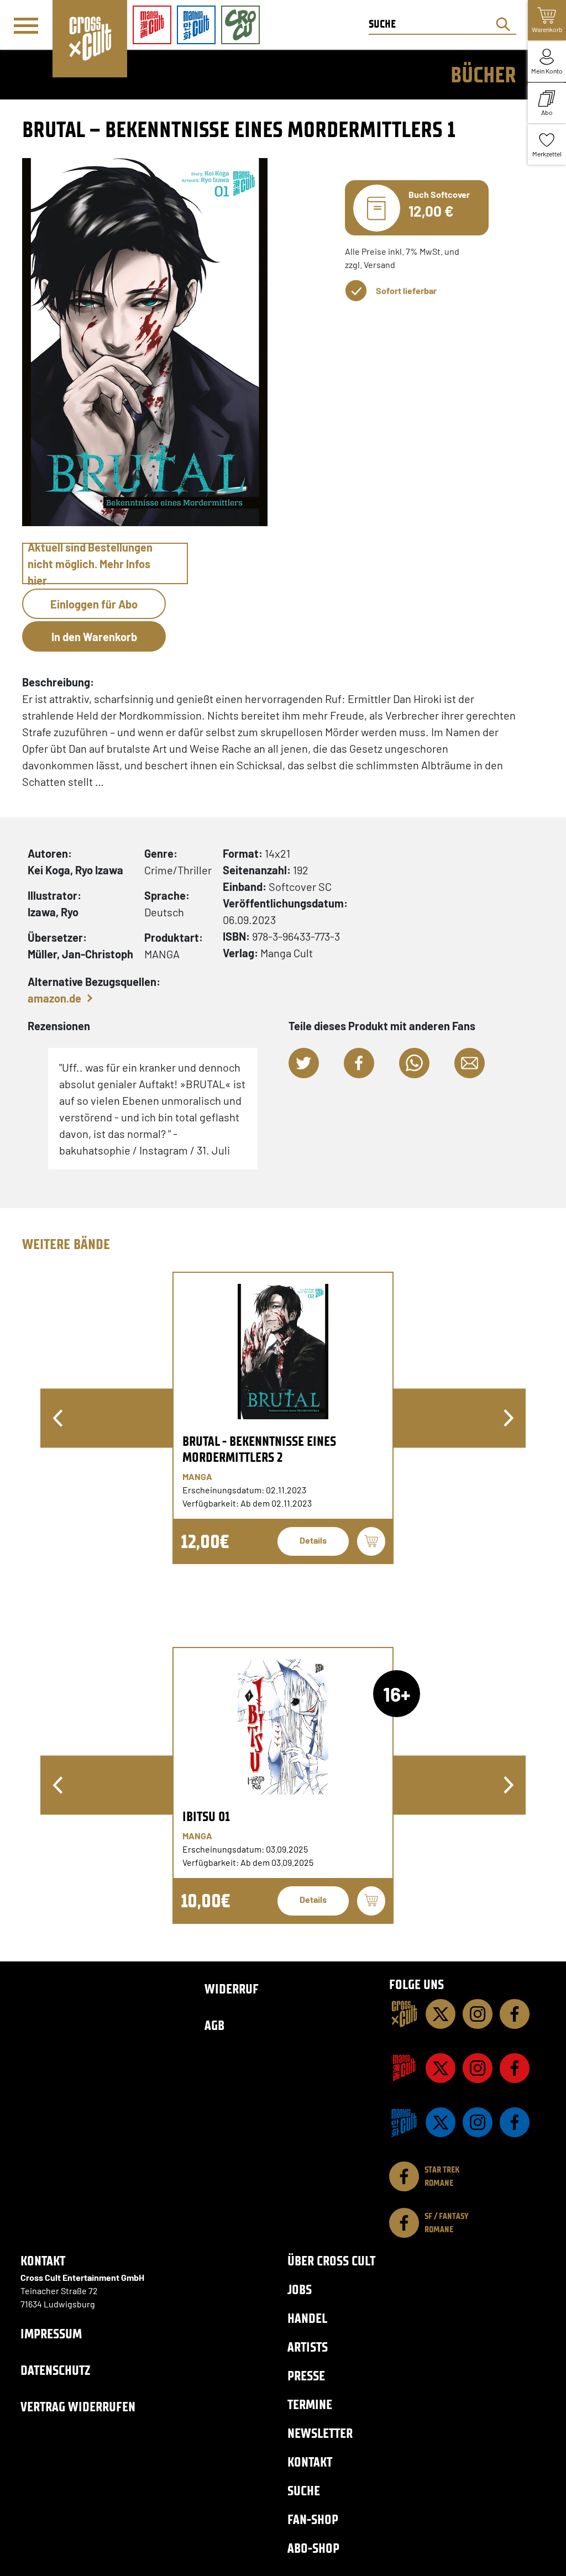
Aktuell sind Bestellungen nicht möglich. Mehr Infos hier (90, 563)
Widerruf (232, 1989)
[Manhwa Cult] (404, 2122)
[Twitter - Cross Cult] (441, 2014)
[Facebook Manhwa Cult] (515, 2122)
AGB (214, 2025)
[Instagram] (478, 2014)
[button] (304, 1063)
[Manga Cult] (404, 2068)
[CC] (404, 2014)
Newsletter (320, 2433)
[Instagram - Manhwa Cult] (478, 2122)
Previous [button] (57, 1418)
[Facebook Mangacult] (515, 2068)
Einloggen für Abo (94, 604)
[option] (283, 1418)
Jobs (300, 2289)
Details (313, 1540)
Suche (304, 2491)
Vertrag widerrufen (78, 2407)
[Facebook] (515, 2014)
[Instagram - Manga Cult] (478, 2068)
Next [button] (509, 1418)
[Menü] (26, 25)
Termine (310, 2404)
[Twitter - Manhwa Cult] (441, 2122)
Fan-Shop (313, 2519)
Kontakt (310, 2462)
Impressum (51, 2334)
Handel (307, 2318)
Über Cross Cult (331, 2261)
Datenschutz (55, 2370)
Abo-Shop (313, 2548)
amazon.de (54, 998)
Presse (306, 2376)
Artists (308, 2347)
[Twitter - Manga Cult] (441, 2068)
